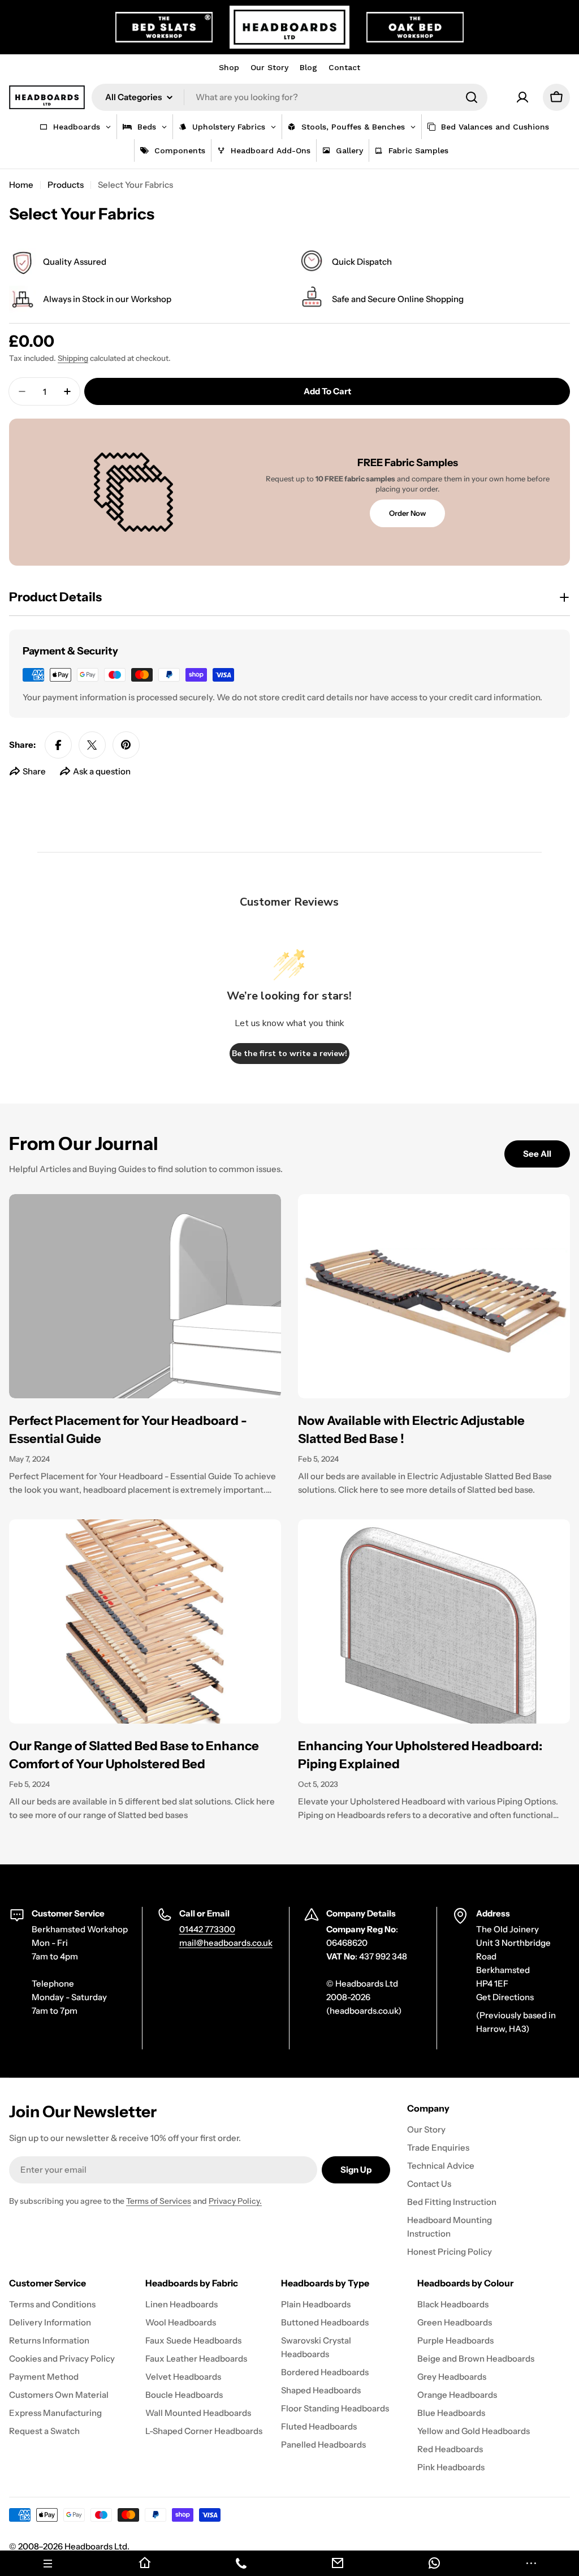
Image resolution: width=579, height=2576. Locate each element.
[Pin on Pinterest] (126, 745)
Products (66, 185)
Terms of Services (159, 2201)
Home (21, 185)
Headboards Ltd (96, 2546)
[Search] (472, 97)
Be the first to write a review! (289, 1054)
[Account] (522, 97)
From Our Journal (84, 1143)
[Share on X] (92, 745)
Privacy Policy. (235, 2201)
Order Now (407, 513)
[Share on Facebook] (58, 745)
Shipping (73, 358)
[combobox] (289, 97)
